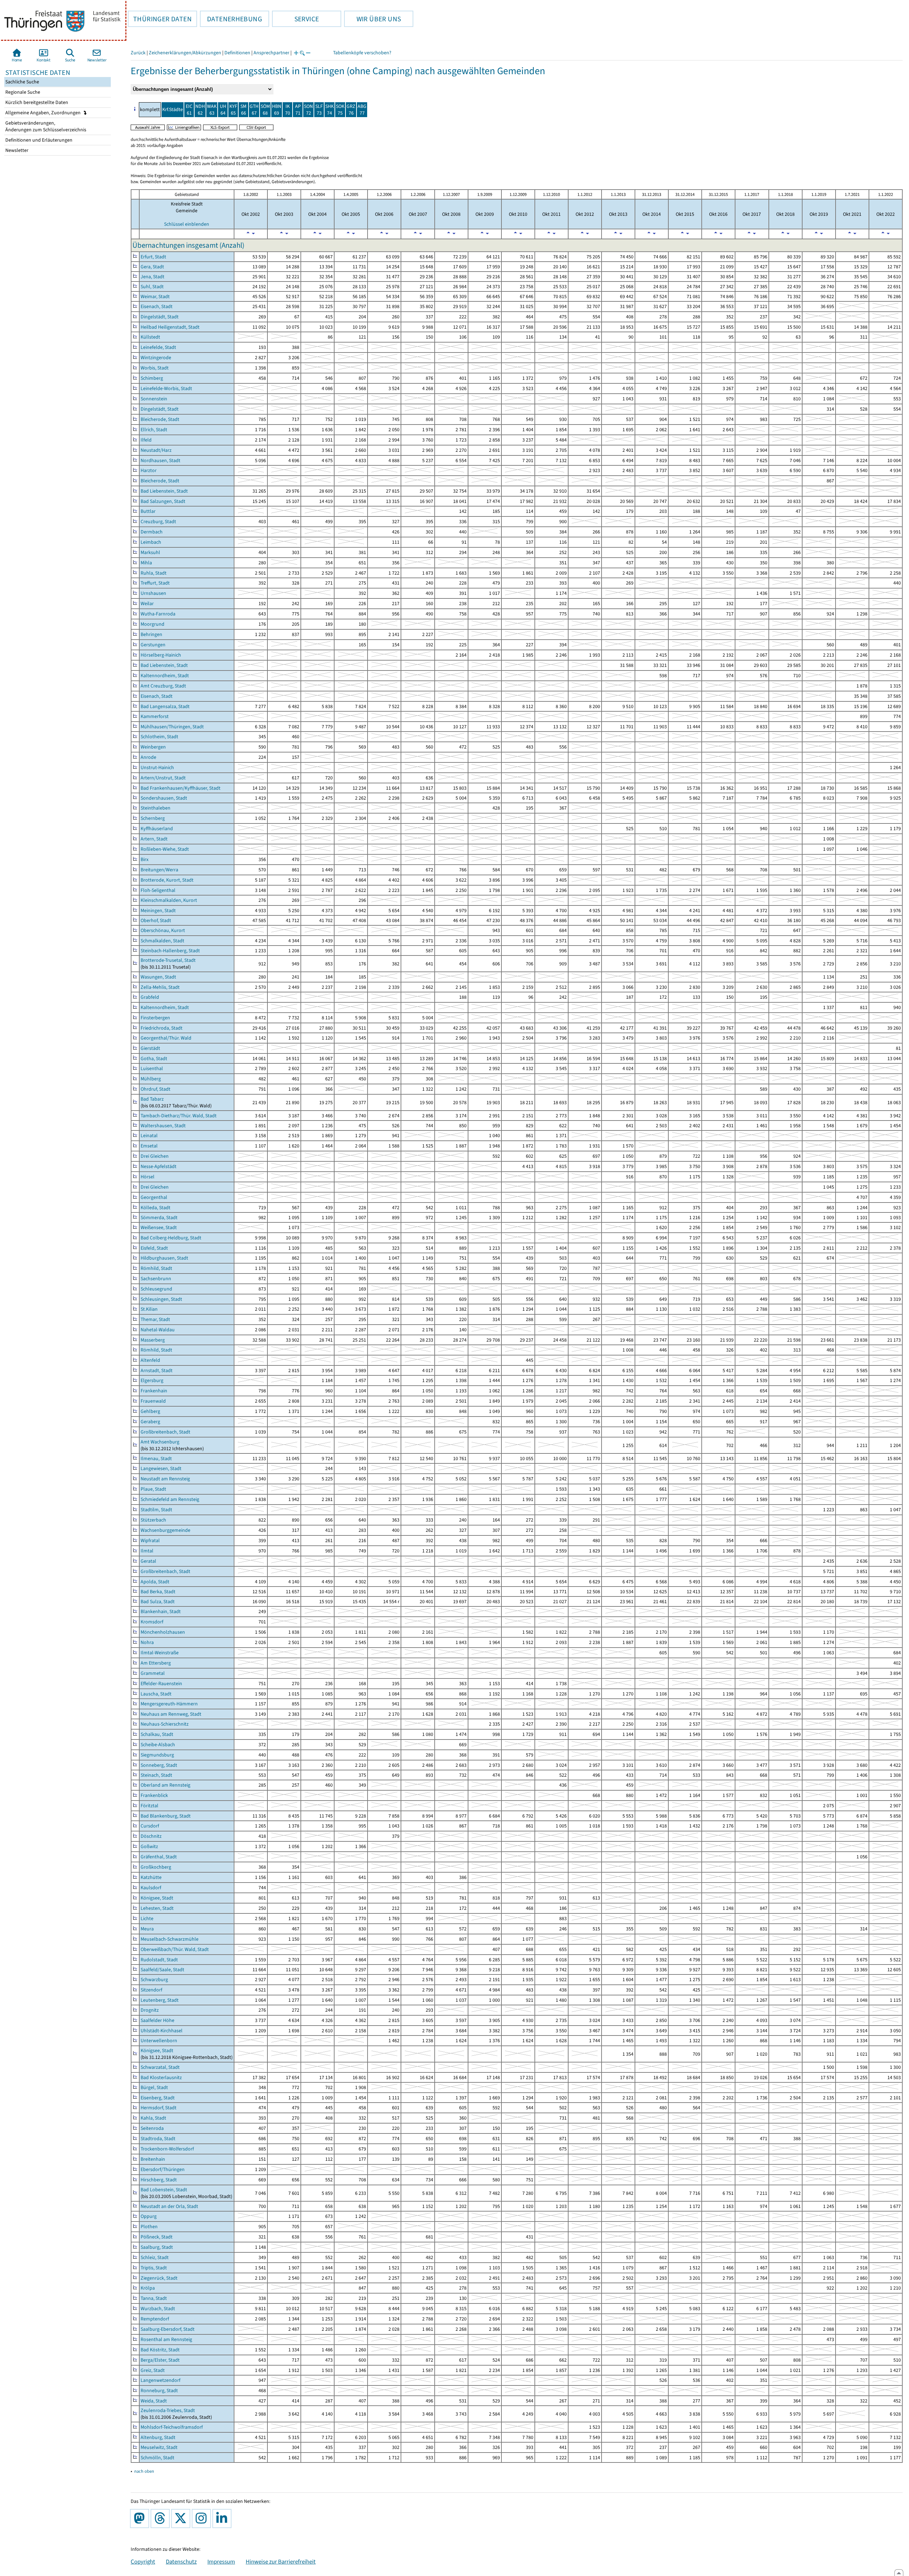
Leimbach (151, 542)
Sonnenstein (154, 399)
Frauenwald (153, 1401)
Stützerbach (153, 1520)
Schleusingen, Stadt (161, 1299)
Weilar (147, 604)
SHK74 (330, 110)
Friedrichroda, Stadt (162, 1028)
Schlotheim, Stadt (159, 737)
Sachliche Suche (22, 82)
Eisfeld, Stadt (154, 1248)
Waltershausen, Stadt (163, 1126)
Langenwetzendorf (160, 2380)
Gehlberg (150, 1411)
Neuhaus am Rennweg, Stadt (171, 1714)
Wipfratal (150, 1541)
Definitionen (237, 53)
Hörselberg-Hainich (161, 655)
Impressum (221, 2561)
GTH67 (254, 110)
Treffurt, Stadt (155, 583)
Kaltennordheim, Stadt (165, 676)
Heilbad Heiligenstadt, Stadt (170, 327)
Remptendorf (155, 2319)
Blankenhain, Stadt (161, 1612)
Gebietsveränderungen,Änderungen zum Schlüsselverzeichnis (45, 126)
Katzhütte (151, 1877)
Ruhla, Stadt (154, 573)
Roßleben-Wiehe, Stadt (165, 849)
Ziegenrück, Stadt (159, 2278)
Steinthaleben (156, 808)
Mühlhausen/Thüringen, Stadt (172, 727)
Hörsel (148, 1177)
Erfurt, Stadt (153, 257)
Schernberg (153, 818)
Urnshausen (153, 593)
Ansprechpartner (271, 53)
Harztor (149, 470)
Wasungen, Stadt (158, 977)
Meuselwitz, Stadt (159, 2447)
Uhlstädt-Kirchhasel (162, 2031)
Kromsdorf (152, 1622)
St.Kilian (149, 1309)
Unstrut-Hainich (157, 768)
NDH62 (200, 110)
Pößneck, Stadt (157, 2237)
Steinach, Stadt (156, 1775)
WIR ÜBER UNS (372, 19)
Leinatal (149, 1136)
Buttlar (148, 511)
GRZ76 (351, 110)
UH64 (223, 110)
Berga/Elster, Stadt (160, 2360)
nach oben (144, 2471)
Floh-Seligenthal (158, 890)
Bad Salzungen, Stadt (163, 501)
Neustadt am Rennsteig (165, 1479)
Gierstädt (150, 1048)
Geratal (148, 1561)
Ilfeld (146, 440)
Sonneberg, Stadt (159, 1765)
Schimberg (152, 378)
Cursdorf (150, 1826)
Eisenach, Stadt (157, 306)
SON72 (308, 110)
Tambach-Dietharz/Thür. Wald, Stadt (179, 1116)
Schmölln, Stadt (157, 2458)
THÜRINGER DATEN (160, 19)
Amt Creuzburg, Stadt (163, 686)
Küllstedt (150, 337)
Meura (147, 1929)
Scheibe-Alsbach (158, 1745)
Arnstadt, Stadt (157, 1371)
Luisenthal (152, 1068)
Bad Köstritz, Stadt (160, 2350)
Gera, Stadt (152, 267)
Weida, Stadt (154, 2401)
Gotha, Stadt (154, 1059)
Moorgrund (153, 624)
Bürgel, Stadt (154, 2087)
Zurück (138, 53)
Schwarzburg (154, 1980)
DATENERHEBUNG (231, 19)
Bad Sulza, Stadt (158, 1602)
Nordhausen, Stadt (160, 461)
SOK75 (340, 110)
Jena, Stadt (153, 277)
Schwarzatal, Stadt (160, 2067)
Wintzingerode (156, 358)
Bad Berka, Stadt (158, 1592)
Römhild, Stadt (156, 1268)
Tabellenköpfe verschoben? (362, 53)
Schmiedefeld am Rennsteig (170, 1499)
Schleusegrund (156, 1289)
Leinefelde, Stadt (158, 347)
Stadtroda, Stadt (158, 2139)
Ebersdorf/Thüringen (163, 2169)
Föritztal (149, 1806)
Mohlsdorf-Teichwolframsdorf (172, 2427)
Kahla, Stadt (153, 2118)
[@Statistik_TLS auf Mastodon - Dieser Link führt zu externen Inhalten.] (141, 2519)
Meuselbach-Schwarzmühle (170, 1939)
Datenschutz (181, 2561)
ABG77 (362, 110)
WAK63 (212, 110)
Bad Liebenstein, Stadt (164, 491)
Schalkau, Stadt (157, 1734)
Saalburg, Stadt (157, 2247)
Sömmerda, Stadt (159, 1218)
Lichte (147, 1919)
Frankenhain (154, 1391)
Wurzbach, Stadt (158, 2309)
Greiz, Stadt (153, 2370)
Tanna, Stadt (154, 2298)
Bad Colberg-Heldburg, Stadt (171, 1238)
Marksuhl (150, 552)
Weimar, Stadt (155, 297)
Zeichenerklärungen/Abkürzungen (185, 53)
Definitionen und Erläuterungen (38, 140)
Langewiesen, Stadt (161, 1468)
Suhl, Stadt (152, 287)
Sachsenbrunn (156, 1279)
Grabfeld (150, 997)
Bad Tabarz (152, 1099)
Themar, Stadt (155, 1319)
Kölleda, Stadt (156, 1208)
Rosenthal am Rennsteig (166, 2339)
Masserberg (153, 1340)
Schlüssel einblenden (187, 224)
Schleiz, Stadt (155, 2257)
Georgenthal (154, 1197)
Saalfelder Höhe (157, 2020)
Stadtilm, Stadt (156, 1510)
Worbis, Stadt (155, 368)
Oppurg (149, 2216)
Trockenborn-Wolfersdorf (167, 2149)
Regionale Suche (22, 92)
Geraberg (150, 1422)
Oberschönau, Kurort (163, 930)
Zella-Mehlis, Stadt (160, 987)
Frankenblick (154, 1795)
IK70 (288, 110)
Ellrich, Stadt (154, 430)
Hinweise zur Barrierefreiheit (281, 2561)
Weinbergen (153, 747)
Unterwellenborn (159, 2041)
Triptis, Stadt (154, 2268)
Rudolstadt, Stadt (159, 1960)
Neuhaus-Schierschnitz (165, 1724)
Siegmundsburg (157, 1755)
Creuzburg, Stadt (158, 522)
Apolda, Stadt (155, 1582)
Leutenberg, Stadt (160, 2000)
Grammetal (153, 1673)
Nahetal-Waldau (158, 1330)
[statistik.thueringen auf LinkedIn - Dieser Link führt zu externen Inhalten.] (223, 2519)
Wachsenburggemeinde (165, 1530)
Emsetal (149, 1146)
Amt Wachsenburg (160, 1442)
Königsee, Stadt (157, 1898)
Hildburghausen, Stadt (164, 1258)
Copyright (143, 2561)
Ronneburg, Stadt (159, 2391)
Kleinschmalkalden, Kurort (169, 900)
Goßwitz (149, 1846)
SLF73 (319, 110)
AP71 (298, 110)
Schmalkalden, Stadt (162, 941)
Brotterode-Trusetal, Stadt (168, 960)
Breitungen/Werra (159, 870)
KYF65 (233, 110)
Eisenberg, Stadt (158, 2098)
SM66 (243, 110)
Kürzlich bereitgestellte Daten (36, 102)
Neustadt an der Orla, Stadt (169, 2206)
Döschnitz (151, 1836)
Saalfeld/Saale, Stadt (162, 1970)
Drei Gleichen (155, 1156)
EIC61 (189, 110)
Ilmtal (147, 1551)
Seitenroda (152, 2128)
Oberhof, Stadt (156, 920)
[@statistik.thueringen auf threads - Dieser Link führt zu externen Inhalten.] (162, 2519)
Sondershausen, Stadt (164, 798)
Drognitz (150, 2010)
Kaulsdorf (151, 1888)
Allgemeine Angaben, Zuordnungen (43, 113)
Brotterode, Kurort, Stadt (167, 880)
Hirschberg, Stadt (159, 2180)
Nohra (147, 1642)
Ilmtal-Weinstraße (160, 1653)
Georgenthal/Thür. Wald (166, 1038)
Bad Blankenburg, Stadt (166, 1816)
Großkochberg (156, 1867)
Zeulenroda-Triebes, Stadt (168, 2410)
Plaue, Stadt (153, 1489)
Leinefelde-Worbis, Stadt (166, 388)
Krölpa (148, 2288)
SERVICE (295, 19)
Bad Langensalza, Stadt (165, 706)
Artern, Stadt (154, 839)
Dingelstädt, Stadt (160, 317)
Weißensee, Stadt (159, 1227)
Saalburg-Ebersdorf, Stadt (168, 2329)
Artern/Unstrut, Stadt (163, 778)
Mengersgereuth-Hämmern (169, 1704)
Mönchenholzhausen (163, 1632)
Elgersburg (152, 1380)
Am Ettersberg (156, 1663)
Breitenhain (153, 2159)
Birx (145, 859)
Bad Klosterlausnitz (161, 2078)
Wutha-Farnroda (158, 614)
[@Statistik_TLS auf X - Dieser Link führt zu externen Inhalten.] (182, 2519)
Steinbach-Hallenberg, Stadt (170, 951)
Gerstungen (153, 645)
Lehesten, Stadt (157, 1908)
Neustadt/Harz (156, 450)
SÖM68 (265, 110)
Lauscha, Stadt (156, 1694)
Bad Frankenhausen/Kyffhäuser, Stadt (181, 788)
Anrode (148, 757)
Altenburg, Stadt (158, 2437)
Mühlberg (151, 1079)
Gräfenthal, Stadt (159, 1857)
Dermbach (152, 532)
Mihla (146, 563)
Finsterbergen (155, 1018)
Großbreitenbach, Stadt (165, 1432)
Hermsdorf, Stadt (159, 2108)
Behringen (151, 634)
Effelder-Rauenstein (161, 1684)
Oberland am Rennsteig (165, 1785)
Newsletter (16, 150)
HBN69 (277, 110)
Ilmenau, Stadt (156, 1459)
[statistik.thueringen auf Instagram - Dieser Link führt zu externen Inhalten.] (203, 2519)
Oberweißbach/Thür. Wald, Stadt (175, 1949)
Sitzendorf (151, 1990)
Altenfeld (150, 1360)
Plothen (149, 2227)
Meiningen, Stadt (158, 911)
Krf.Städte (173, 109)
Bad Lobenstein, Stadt (164, 2190)
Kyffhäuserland (157, 829)
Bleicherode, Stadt (160, 419)
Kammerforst (155, 716)
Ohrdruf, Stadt (156, 1089)
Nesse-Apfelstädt (159, 1166)
